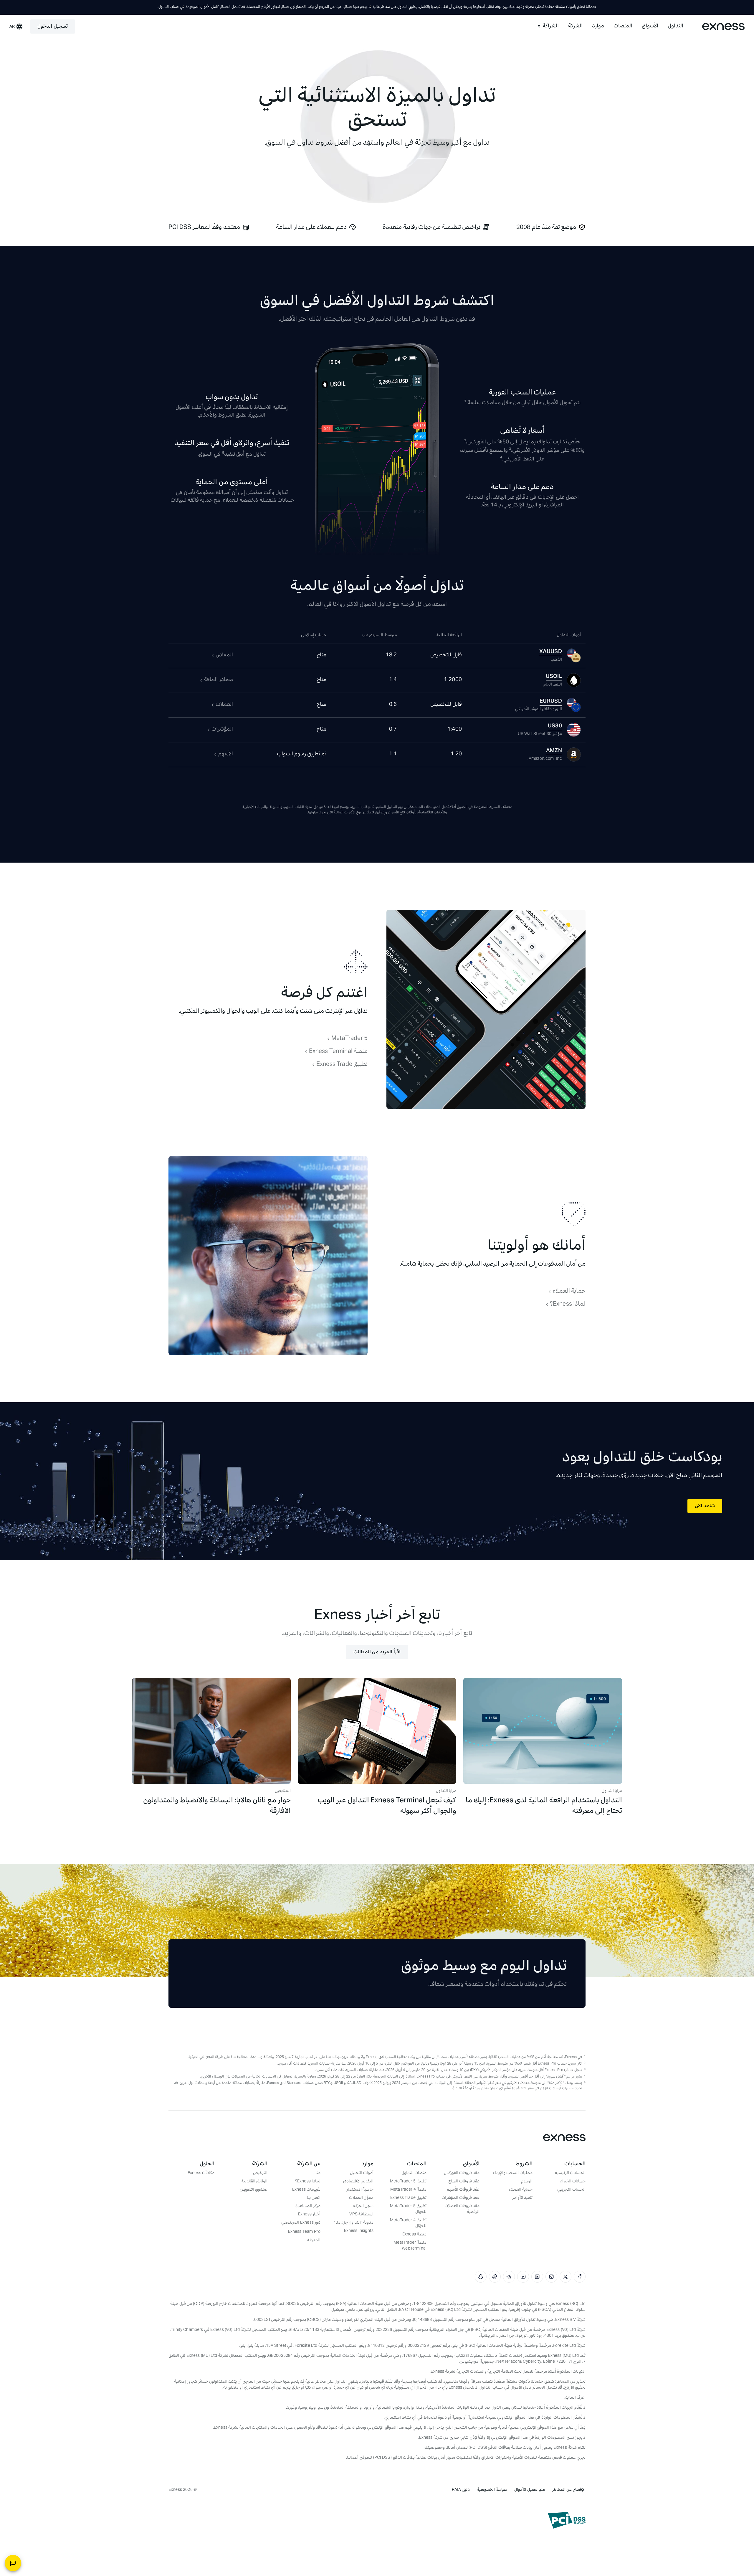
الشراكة (551, 27)
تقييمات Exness (306, 2190)
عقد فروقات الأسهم (463, 2190)
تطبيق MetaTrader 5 (408, 2182)
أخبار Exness (309, 2215)
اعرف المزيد (575, 2398)
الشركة (575, 27)
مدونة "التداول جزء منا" (354, 2223)
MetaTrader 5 (349, 1039)
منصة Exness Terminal (338, 1052)
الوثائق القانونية (254, 2182)
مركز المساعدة (308, 2207)
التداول (676, 27)
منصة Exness (414, 2235)
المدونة (314, 2241)
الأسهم (226, 754)
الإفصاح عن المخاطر (569, 2490)
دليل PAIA (461, 2490)
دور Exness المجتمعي (301, 2223)
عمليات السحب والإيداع (513, 2174)
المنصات (623, 27)
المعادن (224, 655)
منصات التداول (414, 2174)
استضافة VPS (361, 2215)
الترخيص (260, 2174)
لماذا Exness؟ (568, 1304)
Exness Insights (359, 2231)
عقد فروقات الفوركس (462, 2174)
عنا (318, 2174)
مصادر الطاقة (219, 680)
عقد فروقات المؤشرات (460, 2198)
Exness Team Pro (304, 2232)
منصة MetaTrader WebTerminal (410, 2246)
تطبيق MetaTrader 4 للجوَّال (408, 2224)
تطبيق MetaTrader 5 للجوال (408, 2210)
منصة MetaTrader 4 (408, 2190)
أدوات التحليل (362, 2174)
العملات (224, 705)
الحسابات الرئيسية (570, 2174)
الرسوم (527, 2182)
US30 (555, 726)
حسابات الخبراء (573, 2182)
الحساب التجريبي (571, 2190)
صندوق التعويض (254, 2190)
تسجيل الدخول (52, 27)
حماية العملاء (569, 1292)
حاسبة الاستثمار (360, 2190)
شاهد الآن (705, 1506)
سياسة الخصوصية (492, 2490)
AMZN (554, 751)
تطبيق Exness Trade (342, 1065)
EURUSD (551, 702)
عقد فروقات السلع (464, 2182)
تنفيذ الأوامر (522, 2198)
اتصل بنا (314, 2198)
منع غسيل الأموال (529, 2490)
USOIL (554, 677)
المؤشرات (222, 730)
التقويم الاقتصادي (358, 2182)
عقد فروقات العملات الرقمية (462, 2210)
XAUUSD (551, 652)
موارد (598, 27)
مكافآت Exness (201, 2174)
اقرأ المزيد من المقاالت (377, 1652)
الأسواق (650, 27)
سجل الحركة (363, 2207)
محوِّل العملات (361, 2198)
